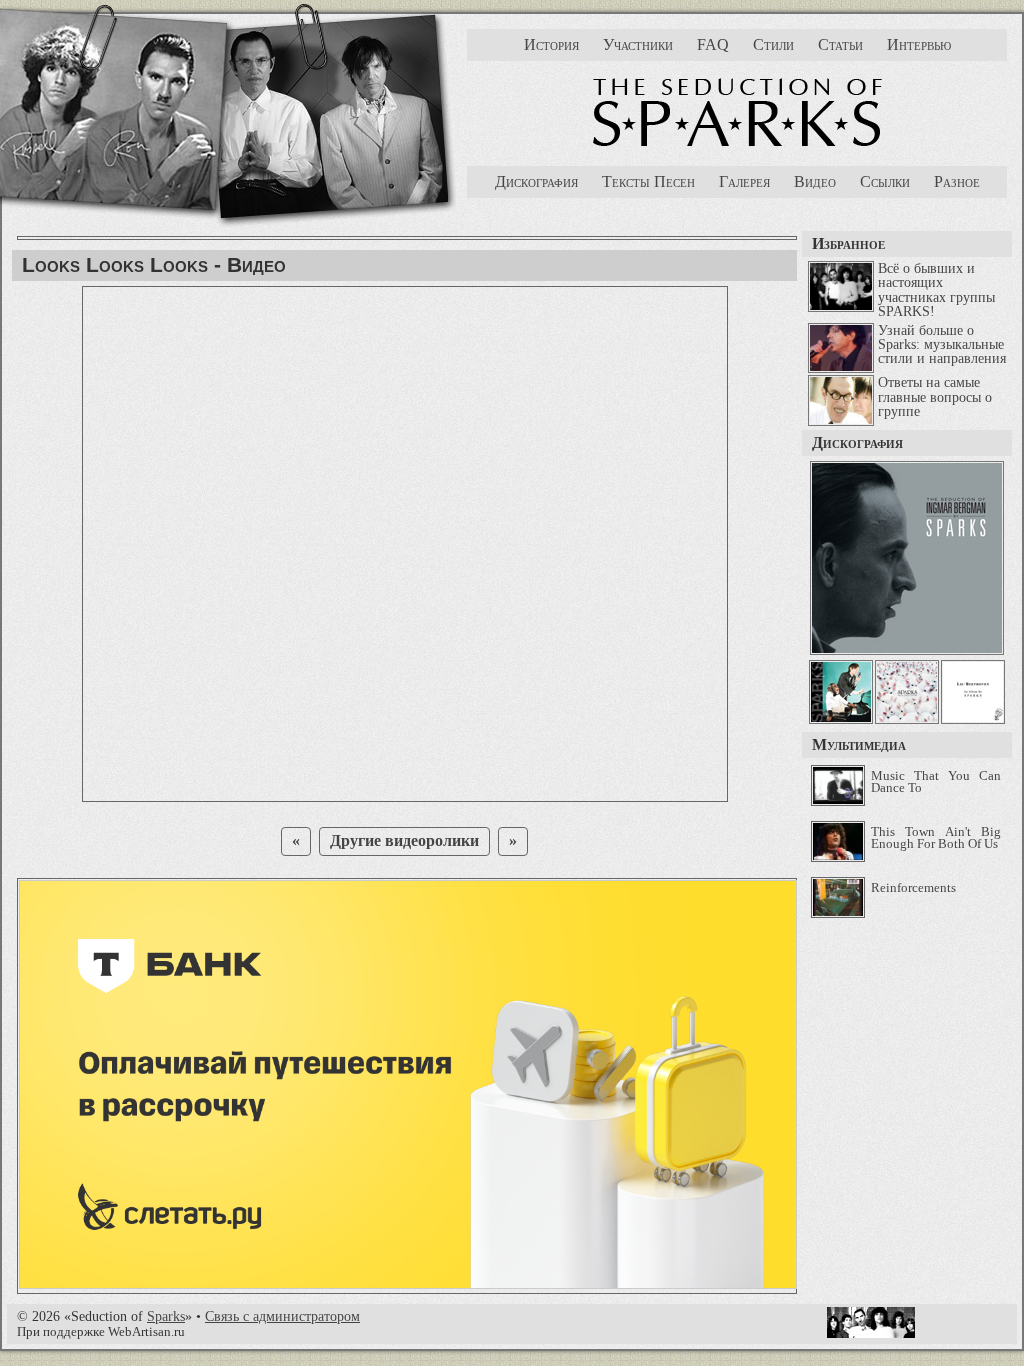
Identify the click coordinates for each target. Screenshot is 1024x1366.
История (551, 44)
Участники (638, 44)
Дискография (536, 181)
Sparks (166, 1316)
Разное (957, 181)
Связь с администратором (282, 1316)
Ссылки (885, 181)
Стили (773, 44)
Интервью (919, 44)
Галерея (744, 181)
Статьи (840, 44)
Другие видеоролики (404, 840)
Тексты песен (648, 181)
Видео (815, 181)
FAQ (713, 44)
